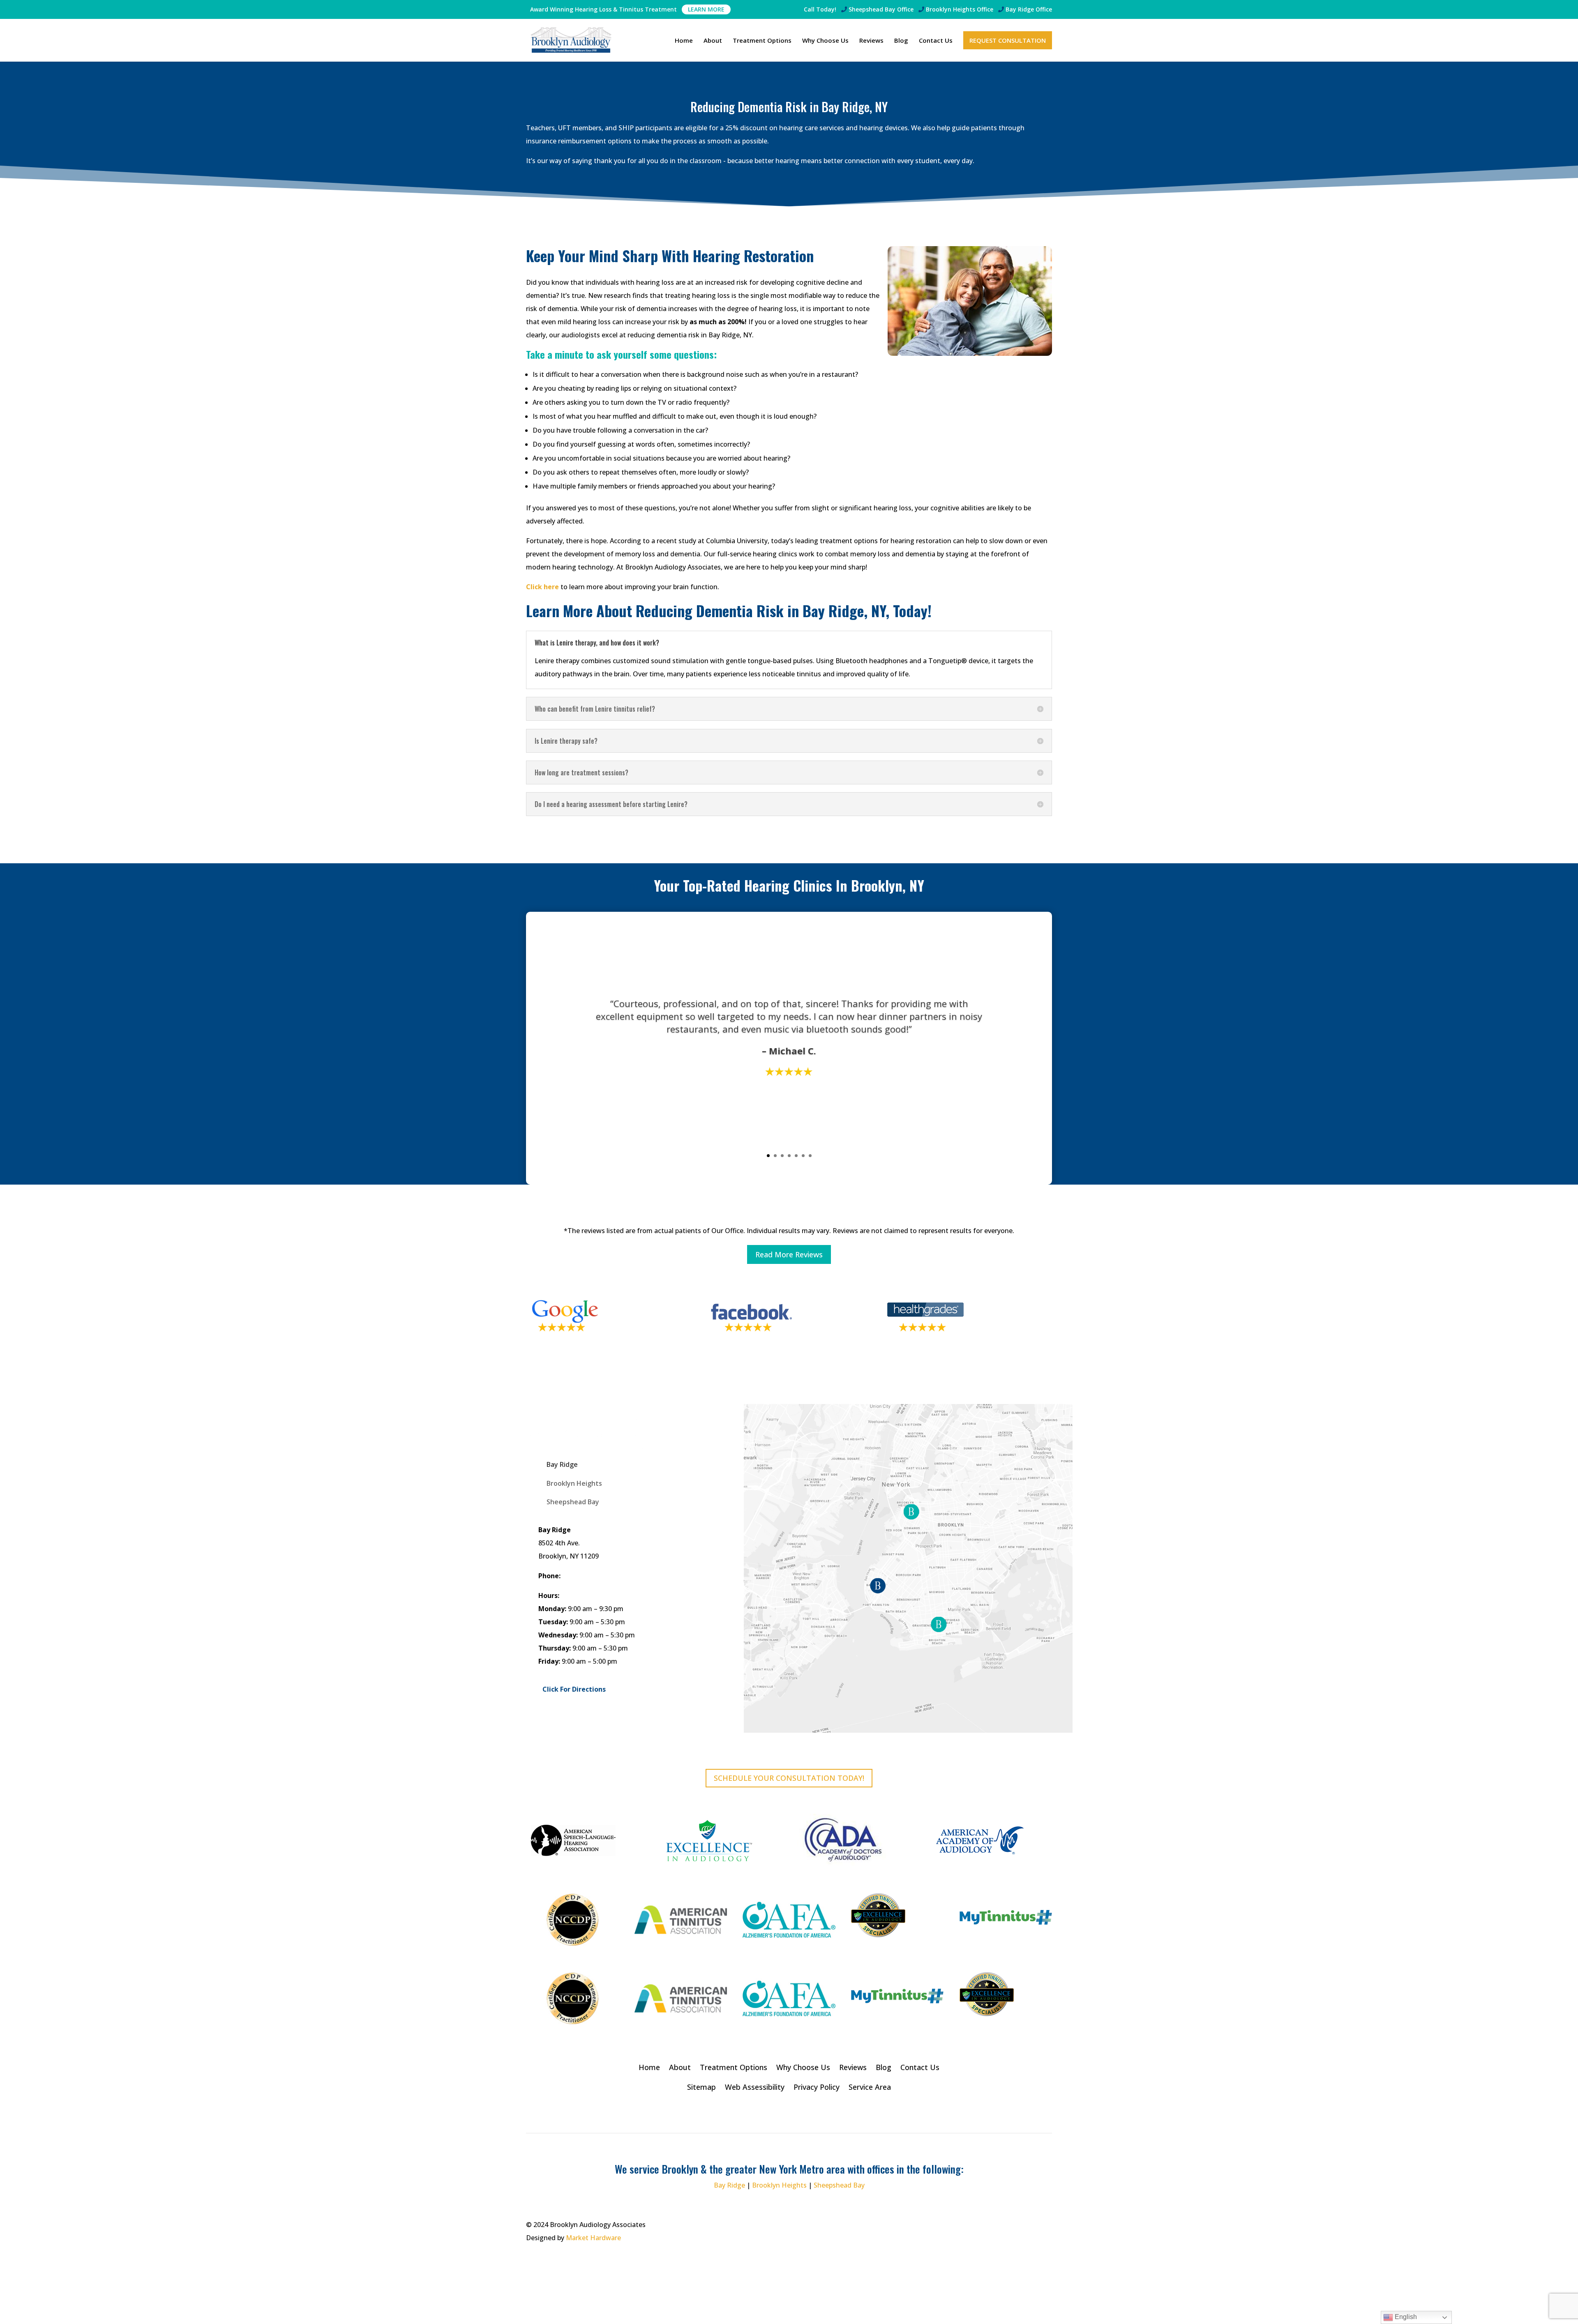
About (713, 41)
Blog (901, 41)
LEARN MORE (706, 9)
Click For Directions (574, 1689)
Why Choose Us (825, 41)
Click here (542, 587)
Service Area (870, 2088)
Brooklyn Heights (959, 10)
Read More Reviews (789, 1254)
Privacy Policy (817, 2088)
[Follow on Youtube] (1045, 2225)
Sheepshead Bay (880, 10)
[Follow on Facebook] (1029, 2225)
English (1405, 2317)
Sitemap (701, 2088)
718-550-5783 (583, 1576)
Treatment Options (762, 41)
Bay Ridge (1028, 10)
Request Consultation (1008, 40)
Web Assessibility (755, 2088)
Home (684, 41)
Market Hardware (593, 2238)
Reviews (871, 41)
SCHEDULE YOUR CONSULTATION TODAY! (789, 1778)
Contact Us (936, 41)
